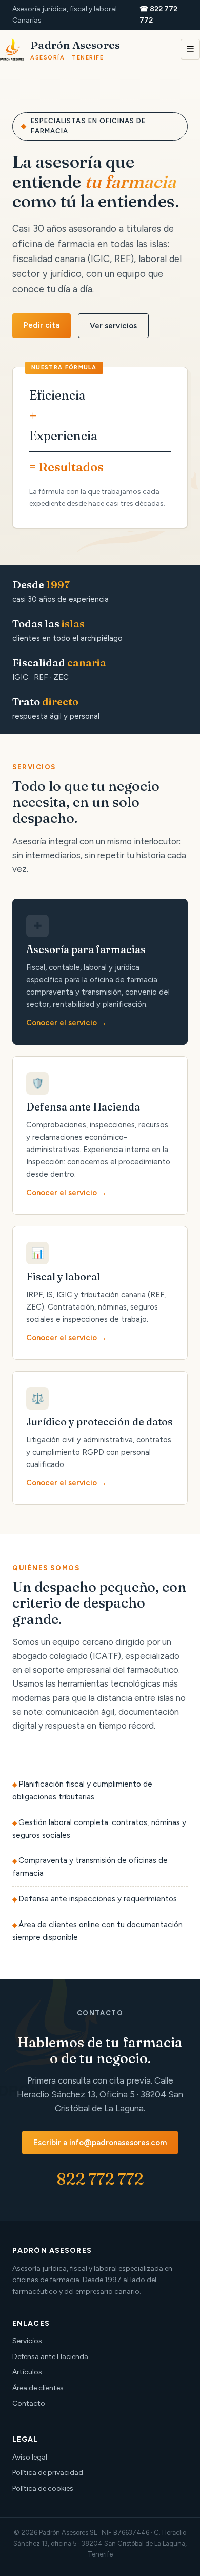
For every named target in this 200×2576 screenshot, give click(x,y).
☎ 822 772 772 (158, 15)
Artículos (27, 2372)
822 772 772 (100, 2179)
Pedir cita (42, 325)
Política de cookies (43, 2489)
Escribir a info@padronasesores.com (100, 2143)
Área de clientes (38, 2388)
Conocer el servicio (62, 1023)
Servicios (27, 2341)
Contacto (29, 2403)
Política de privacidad (48, 2473)
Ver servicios (113, 326)
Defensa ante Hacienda (50, 2357)
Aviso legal (30, 2457)
